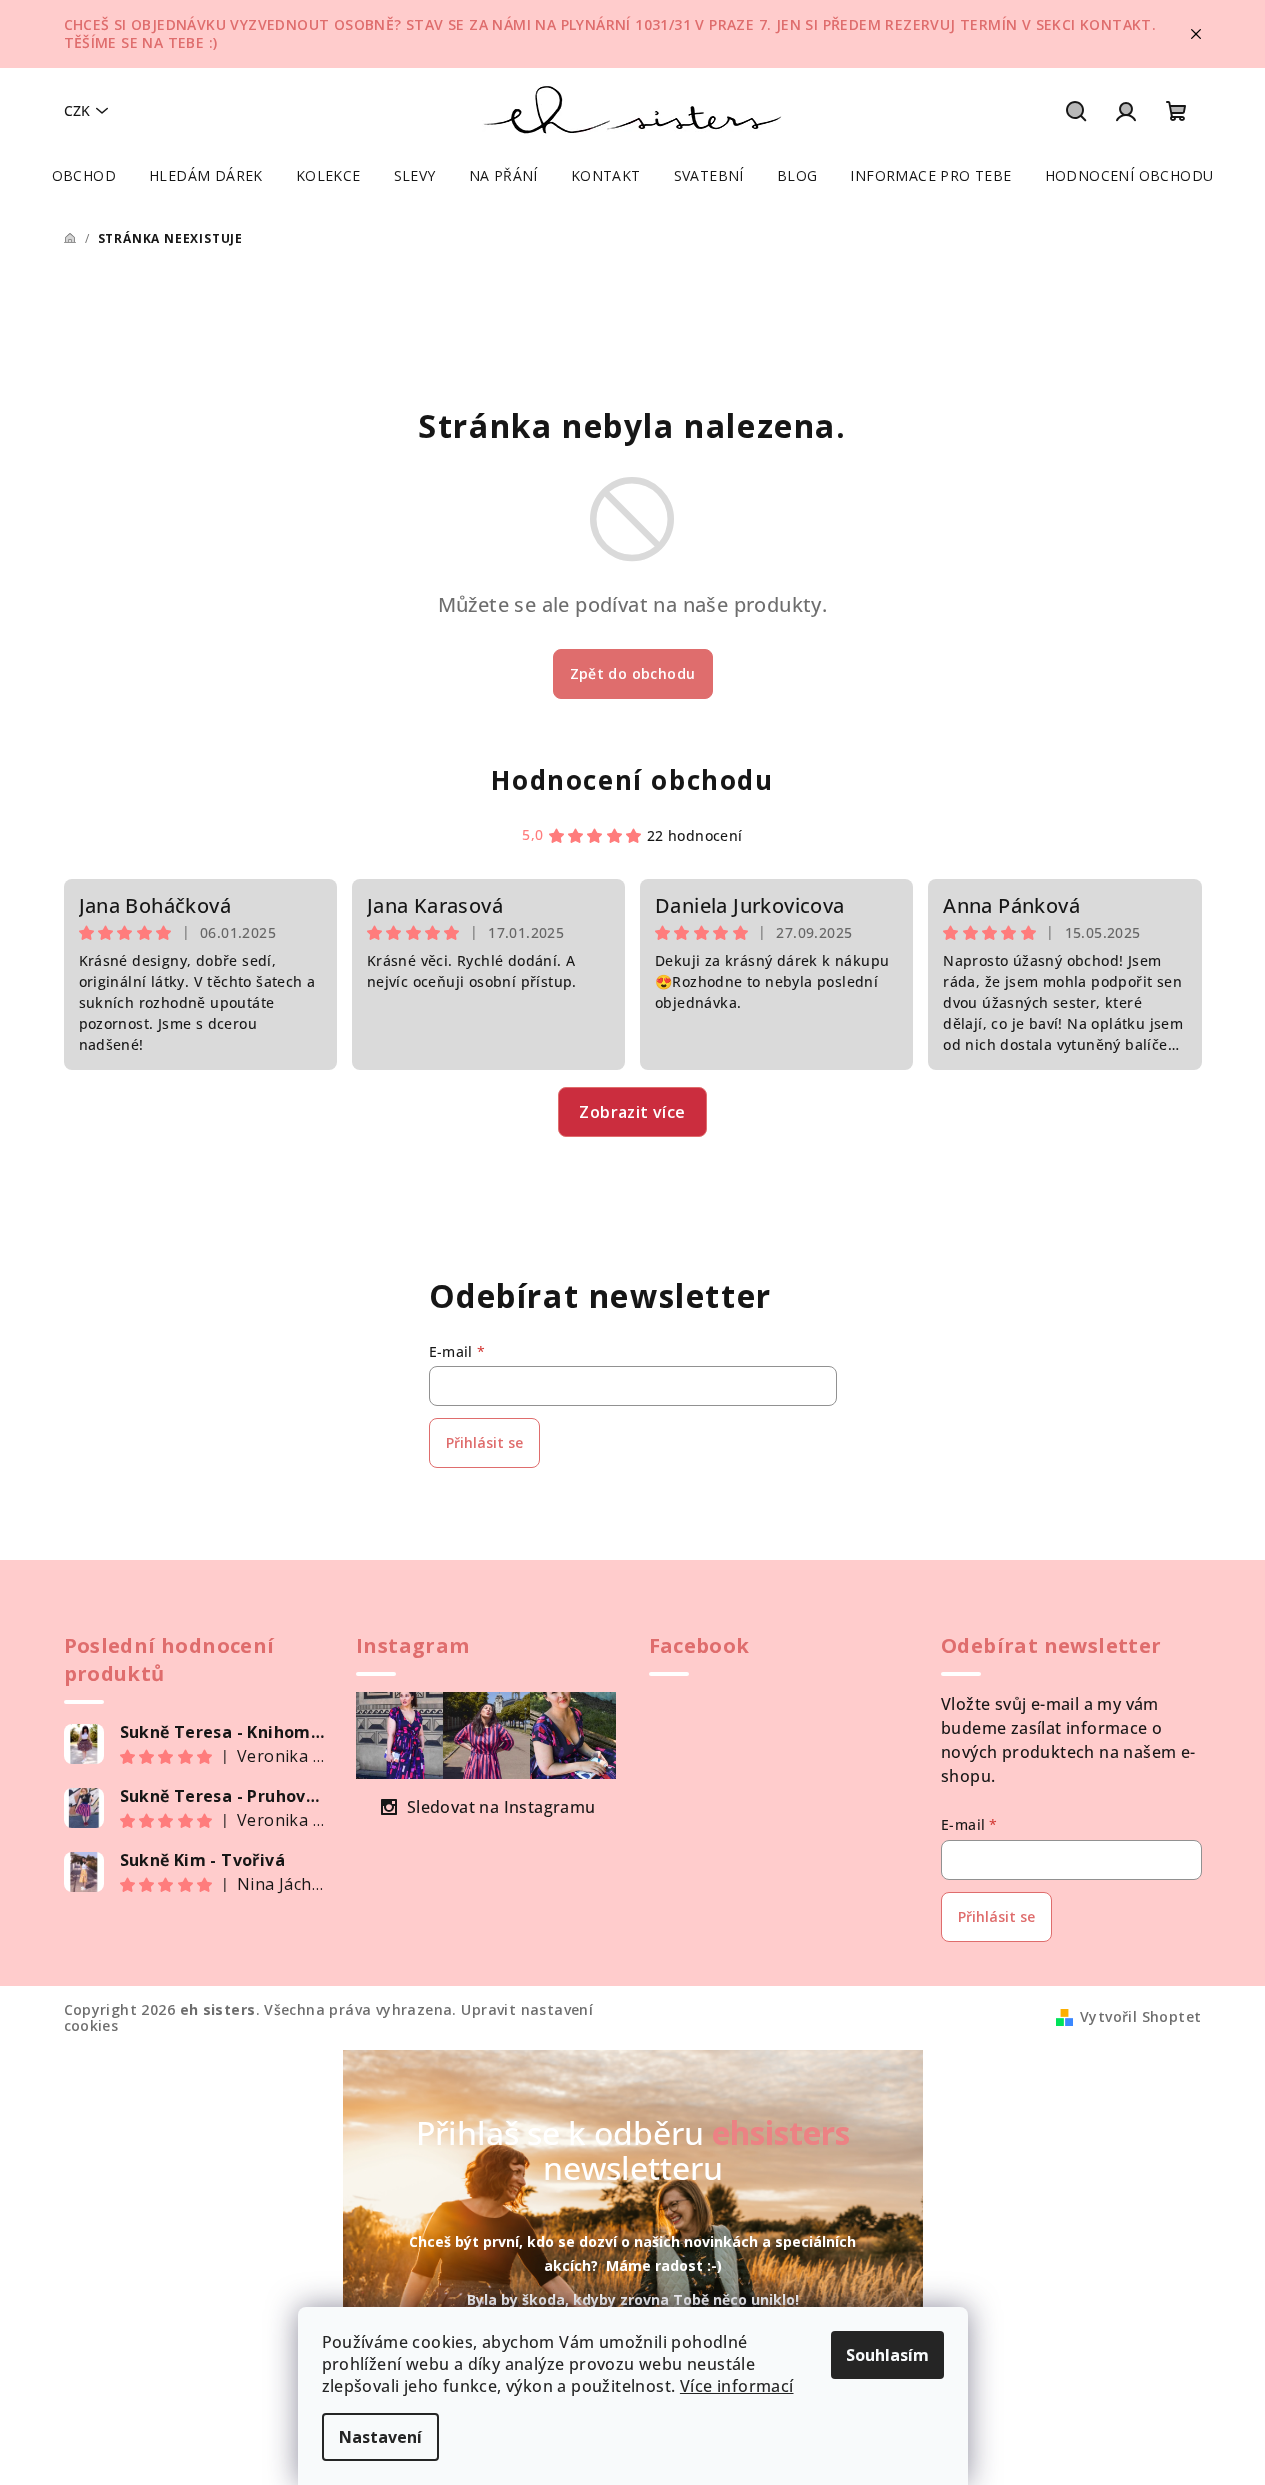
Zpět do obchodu (633, 673)
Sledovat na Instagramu (501, 1807)
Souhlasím (887, 2355)
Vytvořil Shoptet (1140, 2016)
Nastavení (380, 2437)
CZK (77, 110)
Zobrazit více (632, 1112)
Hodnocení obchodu (632, 780)
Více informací (737, 2386)
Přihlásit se (484, 1442)
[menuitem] (84, 176)
